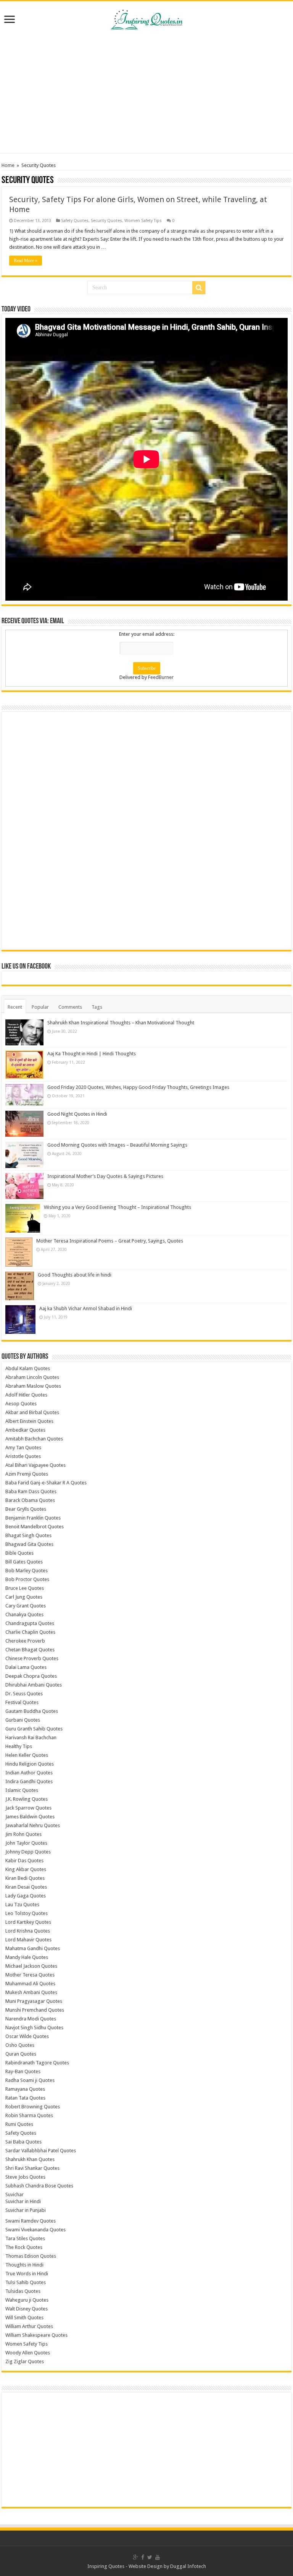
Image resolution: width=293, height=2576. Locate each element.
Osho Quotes (20, 2045)
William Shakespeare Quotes (36, 2335)
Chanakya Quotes (24, 1614)
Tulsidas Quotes (23, 2291)
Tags (97, 1007)
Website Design (146, 2566)
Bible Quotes (19, 1553)
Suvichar (14, 2194)
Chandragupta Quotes (30, 1623)
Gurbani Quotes (23, 1720)
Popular (40, 1007)
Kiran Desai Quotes (26, 1887)
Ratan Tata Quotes (25, 2098)
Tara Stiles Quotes (25, 2238)
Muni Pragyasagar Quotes (34, 2001)
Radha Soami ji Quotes (30, 2080)
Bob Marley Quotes (27, 1571)
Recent (15, 1007)
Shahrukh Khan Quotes (30, 2159)
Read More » (26, 261)
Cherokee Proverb (25, 1641)
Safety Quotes (75, 221)
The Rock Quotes (24, 2247)
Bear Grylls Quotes (26, 1509)
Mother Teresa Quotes (30, 1975)
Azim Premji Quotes (27, 1474)
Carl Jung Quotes (24, 1597)
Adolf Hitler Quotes (26, 1395)
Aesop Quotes (21, 1404)
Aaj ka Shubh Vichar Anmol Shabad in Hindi (86, 1308)
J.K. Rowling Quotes (27, 1799)
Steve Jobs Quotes (25, 2177)
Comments (70, 1007)
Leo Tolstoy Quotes (27, 1913)
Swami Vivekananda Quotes (35, 2230)
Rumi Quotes (19, 2124)
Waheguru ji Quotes (27, 2300)
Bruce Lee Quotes (25, 1588)
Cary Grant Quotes (26, 1606)
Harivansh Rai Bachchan (31, 1738)
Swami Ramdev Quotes (31, 2221)
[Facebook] (143, 2557)
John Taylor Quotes (26, 1843)
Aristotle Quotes (23, 1456)
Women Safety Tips (143, 221)
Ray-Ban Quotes (23, 2071)
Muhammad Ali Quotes (30, 1984)
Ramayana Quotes (25, 2089)
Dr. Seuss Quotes (24, 1694)
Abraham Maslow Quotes (33, 1386)
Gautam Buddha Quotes (32, 1711)
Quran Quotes (21, 2054)
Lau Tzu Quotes (22, 1904)
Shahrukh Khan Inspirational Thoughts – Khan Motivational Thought (121, 1023)
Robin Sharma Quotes (29, 2115)
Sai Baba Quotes (23, 2142)
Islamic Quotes (22, 1790)
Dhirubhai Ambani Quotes (34, 1685)
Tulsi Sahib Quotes (26, 2282)
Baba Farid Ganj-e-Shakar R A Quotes (46, 1483)
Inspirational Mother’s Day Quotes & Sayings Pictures (105, 1176)
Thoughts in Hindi (24, 2265)
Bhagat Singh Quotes (28, 1535)
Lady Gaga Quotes (26, 1896)
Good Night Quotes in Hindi (77, 1114)
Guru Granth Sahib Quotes (34, 1729)
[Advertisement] (146, 92)
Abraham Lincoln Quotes (32, 1377)
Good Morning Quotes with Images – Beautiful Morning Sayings (117, 1145)
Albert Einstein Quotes (29, 1421)
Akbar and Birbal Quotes (32, 1412)
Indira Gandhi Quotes (29, 1781)
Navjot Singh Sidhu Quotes (34, 2028)
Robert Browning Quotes (33, 2107)
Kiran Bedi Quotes (25, 1878)
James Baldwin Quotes (30, 1817)
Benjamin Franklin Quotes (33, 1518)
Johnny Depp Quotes (28, 1852)
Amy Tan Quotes (23, 1448)
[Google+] (136, 2557)
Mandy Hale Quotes (27, 1957)
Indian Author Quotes (29, 1773)
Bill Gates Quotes (24, 1562)
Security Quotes (106, 221)
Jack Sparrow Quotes (28, 1808)
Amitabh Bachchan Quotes (34, 1439)
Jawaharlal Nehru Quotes (33, 1825)
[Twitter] (150, 2557)
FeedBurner (161, 677)
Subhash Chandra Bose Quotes (39, 2186)
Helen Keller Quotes (27, 1755)
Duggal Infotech (188, 2566)
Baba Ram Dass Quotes (31, 1491)
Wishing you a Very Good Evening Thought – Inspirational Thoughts (118, 1207)
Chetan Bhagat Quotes (30, 1650)
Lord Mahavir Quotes (28, 1940)
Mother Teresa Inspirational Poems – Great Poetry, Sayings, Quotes (110, 1241)
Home (8, 165)
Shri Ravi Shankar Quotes (32, 2168)
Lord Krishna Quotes (28, 1931)
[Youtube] (158, 2557)
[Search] (199, 288)
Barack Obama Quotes (30, 1500)
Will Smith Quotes (24, 2318)
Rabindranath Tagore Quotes (37, 2063)
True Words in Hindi (27, 2274)
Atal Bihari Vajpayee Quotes (35, 1465)
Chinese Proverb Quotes (32, 1658)
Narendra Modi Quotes (31, 2019)
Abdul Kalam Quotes (28, 1368)
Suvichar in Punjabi (26, 2210)
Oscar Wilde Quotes (27, 2036)
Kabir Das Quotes (24, 1861)
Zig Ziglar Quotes (25, 2361)
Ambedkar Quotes (25, 1430)
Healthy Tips (19, 1746)
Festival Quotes (22, 1702)
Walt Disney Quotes (27, 2309)
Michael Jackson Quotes (31, 1966)
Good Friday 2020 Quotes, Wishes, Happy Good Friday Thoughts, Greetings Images (138, 1087)
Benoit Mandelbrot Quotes (35, 1527)
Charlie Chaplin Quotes (30, 1632)
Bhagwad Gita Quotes (29, 1544)
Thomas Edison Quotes (31, 2256)
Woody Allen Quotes (28, 2353)
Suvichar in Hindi (23, 2201)
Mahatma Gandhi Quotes (33, 1948)
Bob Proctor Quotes (27, 1579)
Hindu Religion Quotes (30, 1764)
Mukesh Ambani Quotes (31, 1992)
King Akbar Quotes (26, 1869)
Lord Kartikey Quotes (28, 1922)
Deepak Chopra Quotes (31, 1676)
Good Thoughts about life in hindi (75, 1275)
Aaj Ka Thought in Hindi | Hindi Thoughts (92, 1054)
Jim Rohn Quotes (23, 1834)
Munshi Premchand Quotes (35, 2010)
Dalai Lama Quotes (26, 1667)
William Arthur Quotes (29, 2326)
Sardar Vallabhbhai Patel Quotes (41, 2151)
